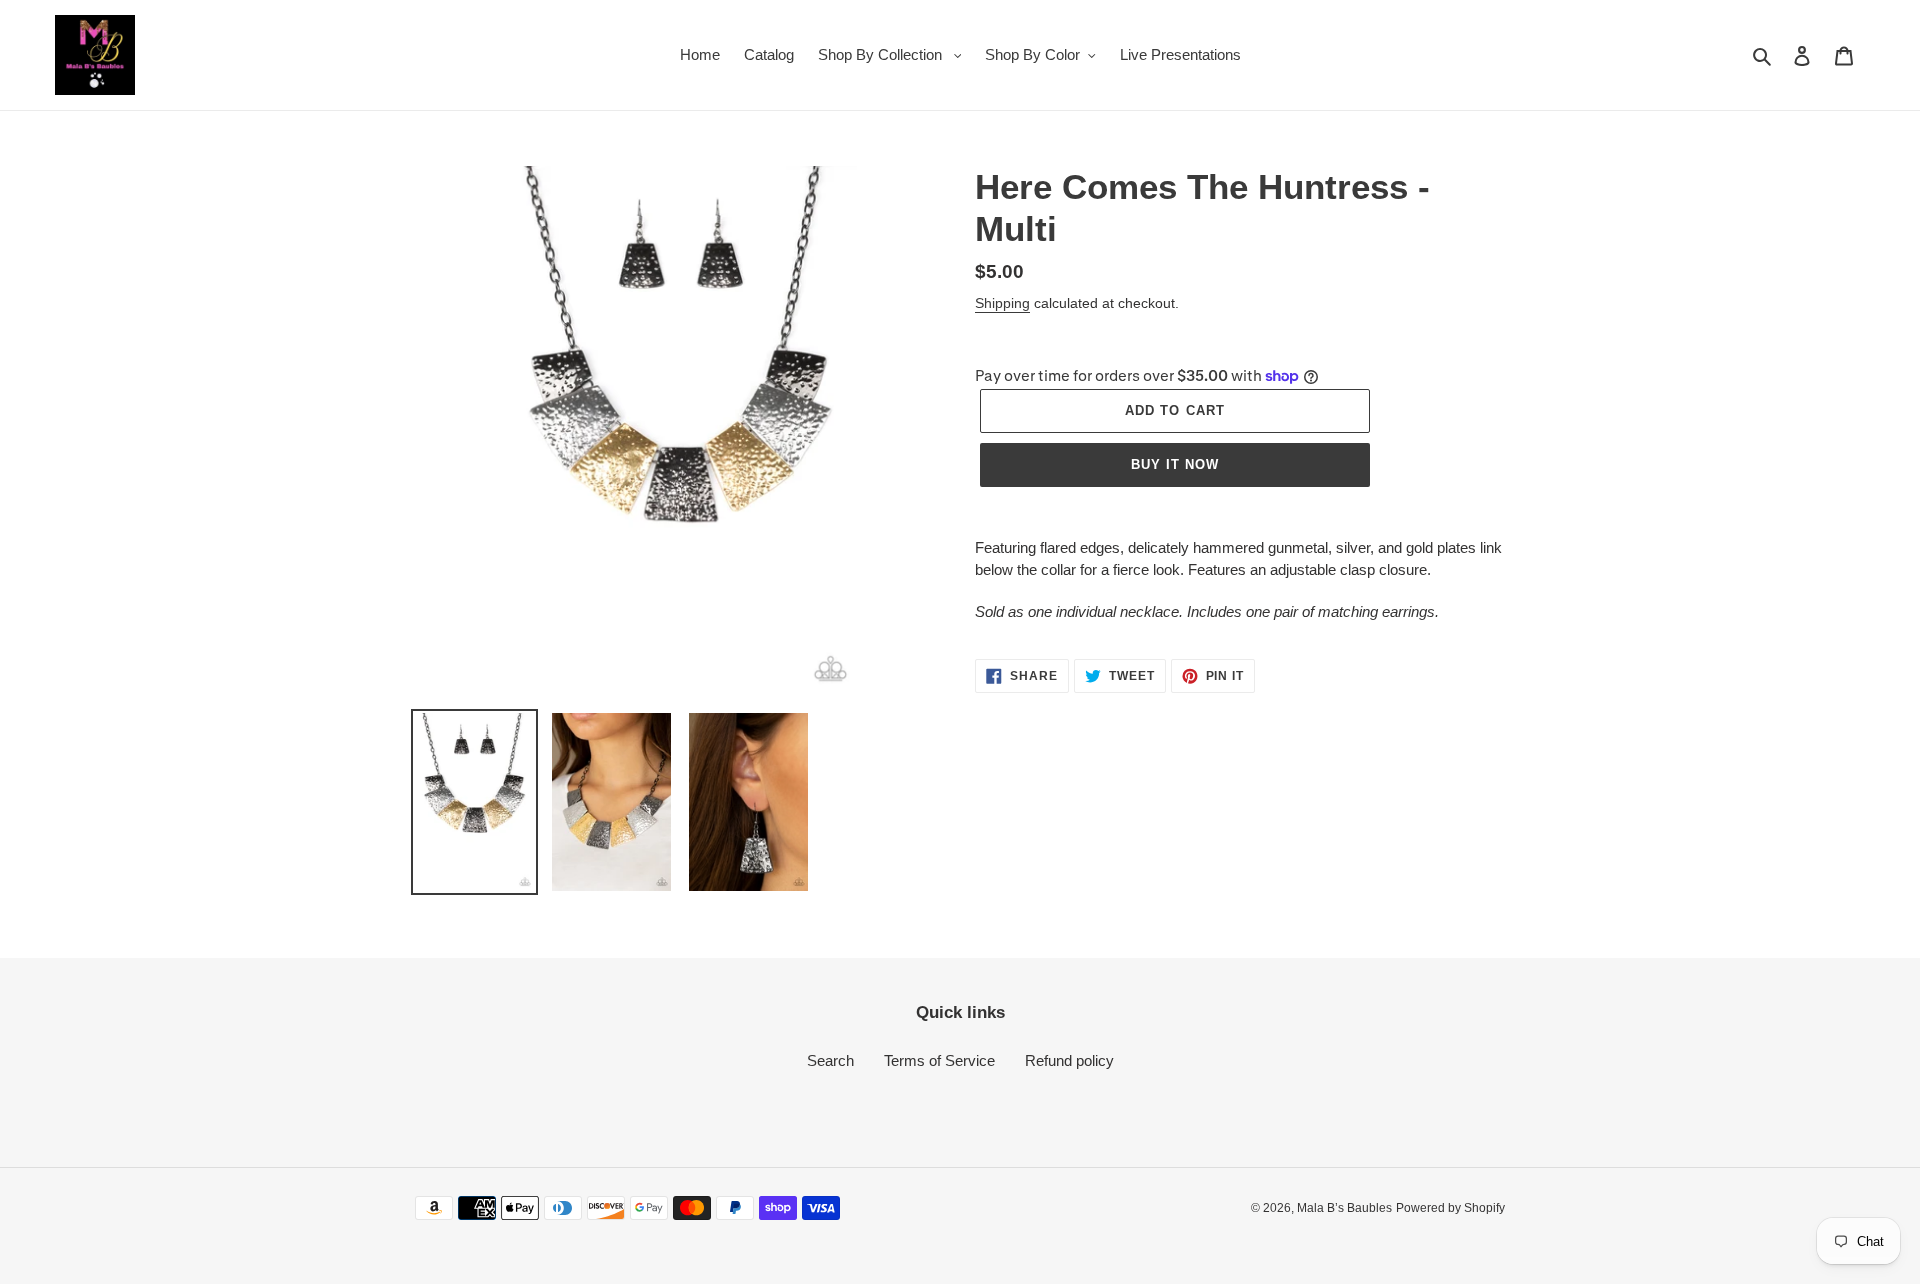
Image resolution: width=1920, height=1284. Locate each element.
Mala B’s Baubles (1344, 1208)
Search (830, 1060)
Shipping (1002, 303)
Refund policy (1069, 1060)
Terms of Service (939, 1060)
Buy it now (1175, 464)
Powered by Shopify (1450, 1208)
